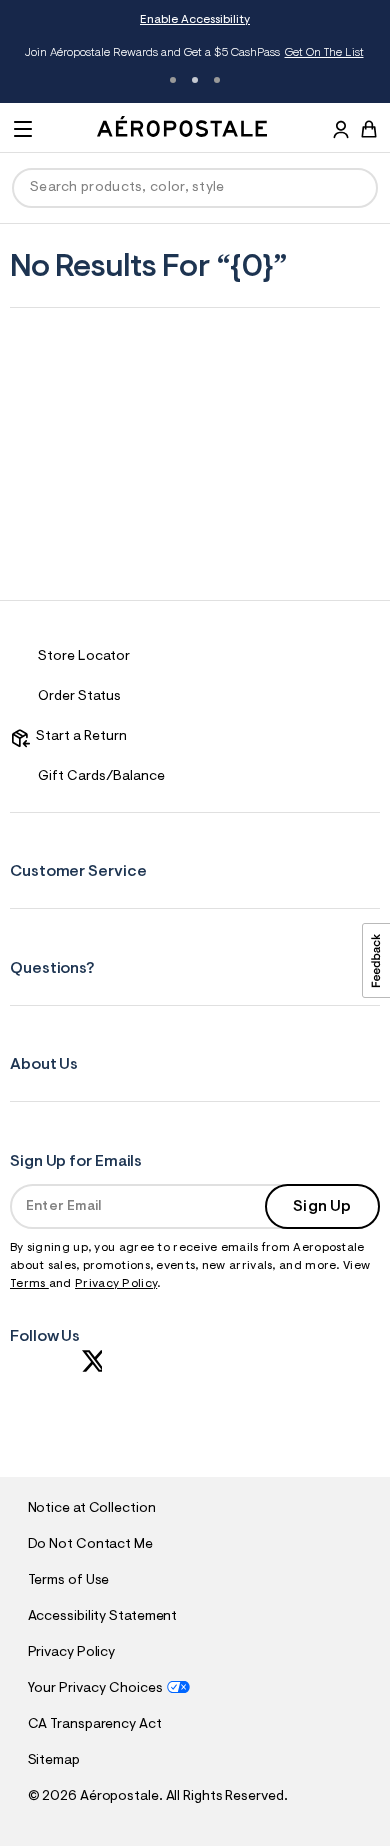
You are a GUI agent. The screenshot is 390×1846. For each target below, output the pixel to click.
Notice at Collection (92, 1509)
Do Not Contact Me (90, 1545)
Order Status (79, 697)
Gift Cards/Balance (101, 777)
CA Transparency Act (95, 1725)
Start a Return (78, 737)
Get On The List (324, 53)
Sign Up (322, 1207)
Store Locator (84, 657)
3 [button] (217, 80)
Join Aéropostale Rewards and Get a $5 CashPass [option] (194, 53)
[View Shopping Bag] (369, 129)
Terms (29, 1284)
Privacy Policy (116, 1284)
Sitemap (54, 1761)
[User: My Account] (341, 132)
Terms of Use (69, 1581)
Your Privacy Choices (95, 1689)
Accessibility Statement (103, 1617)
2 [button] (195, 80)
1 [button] (173, 80)
